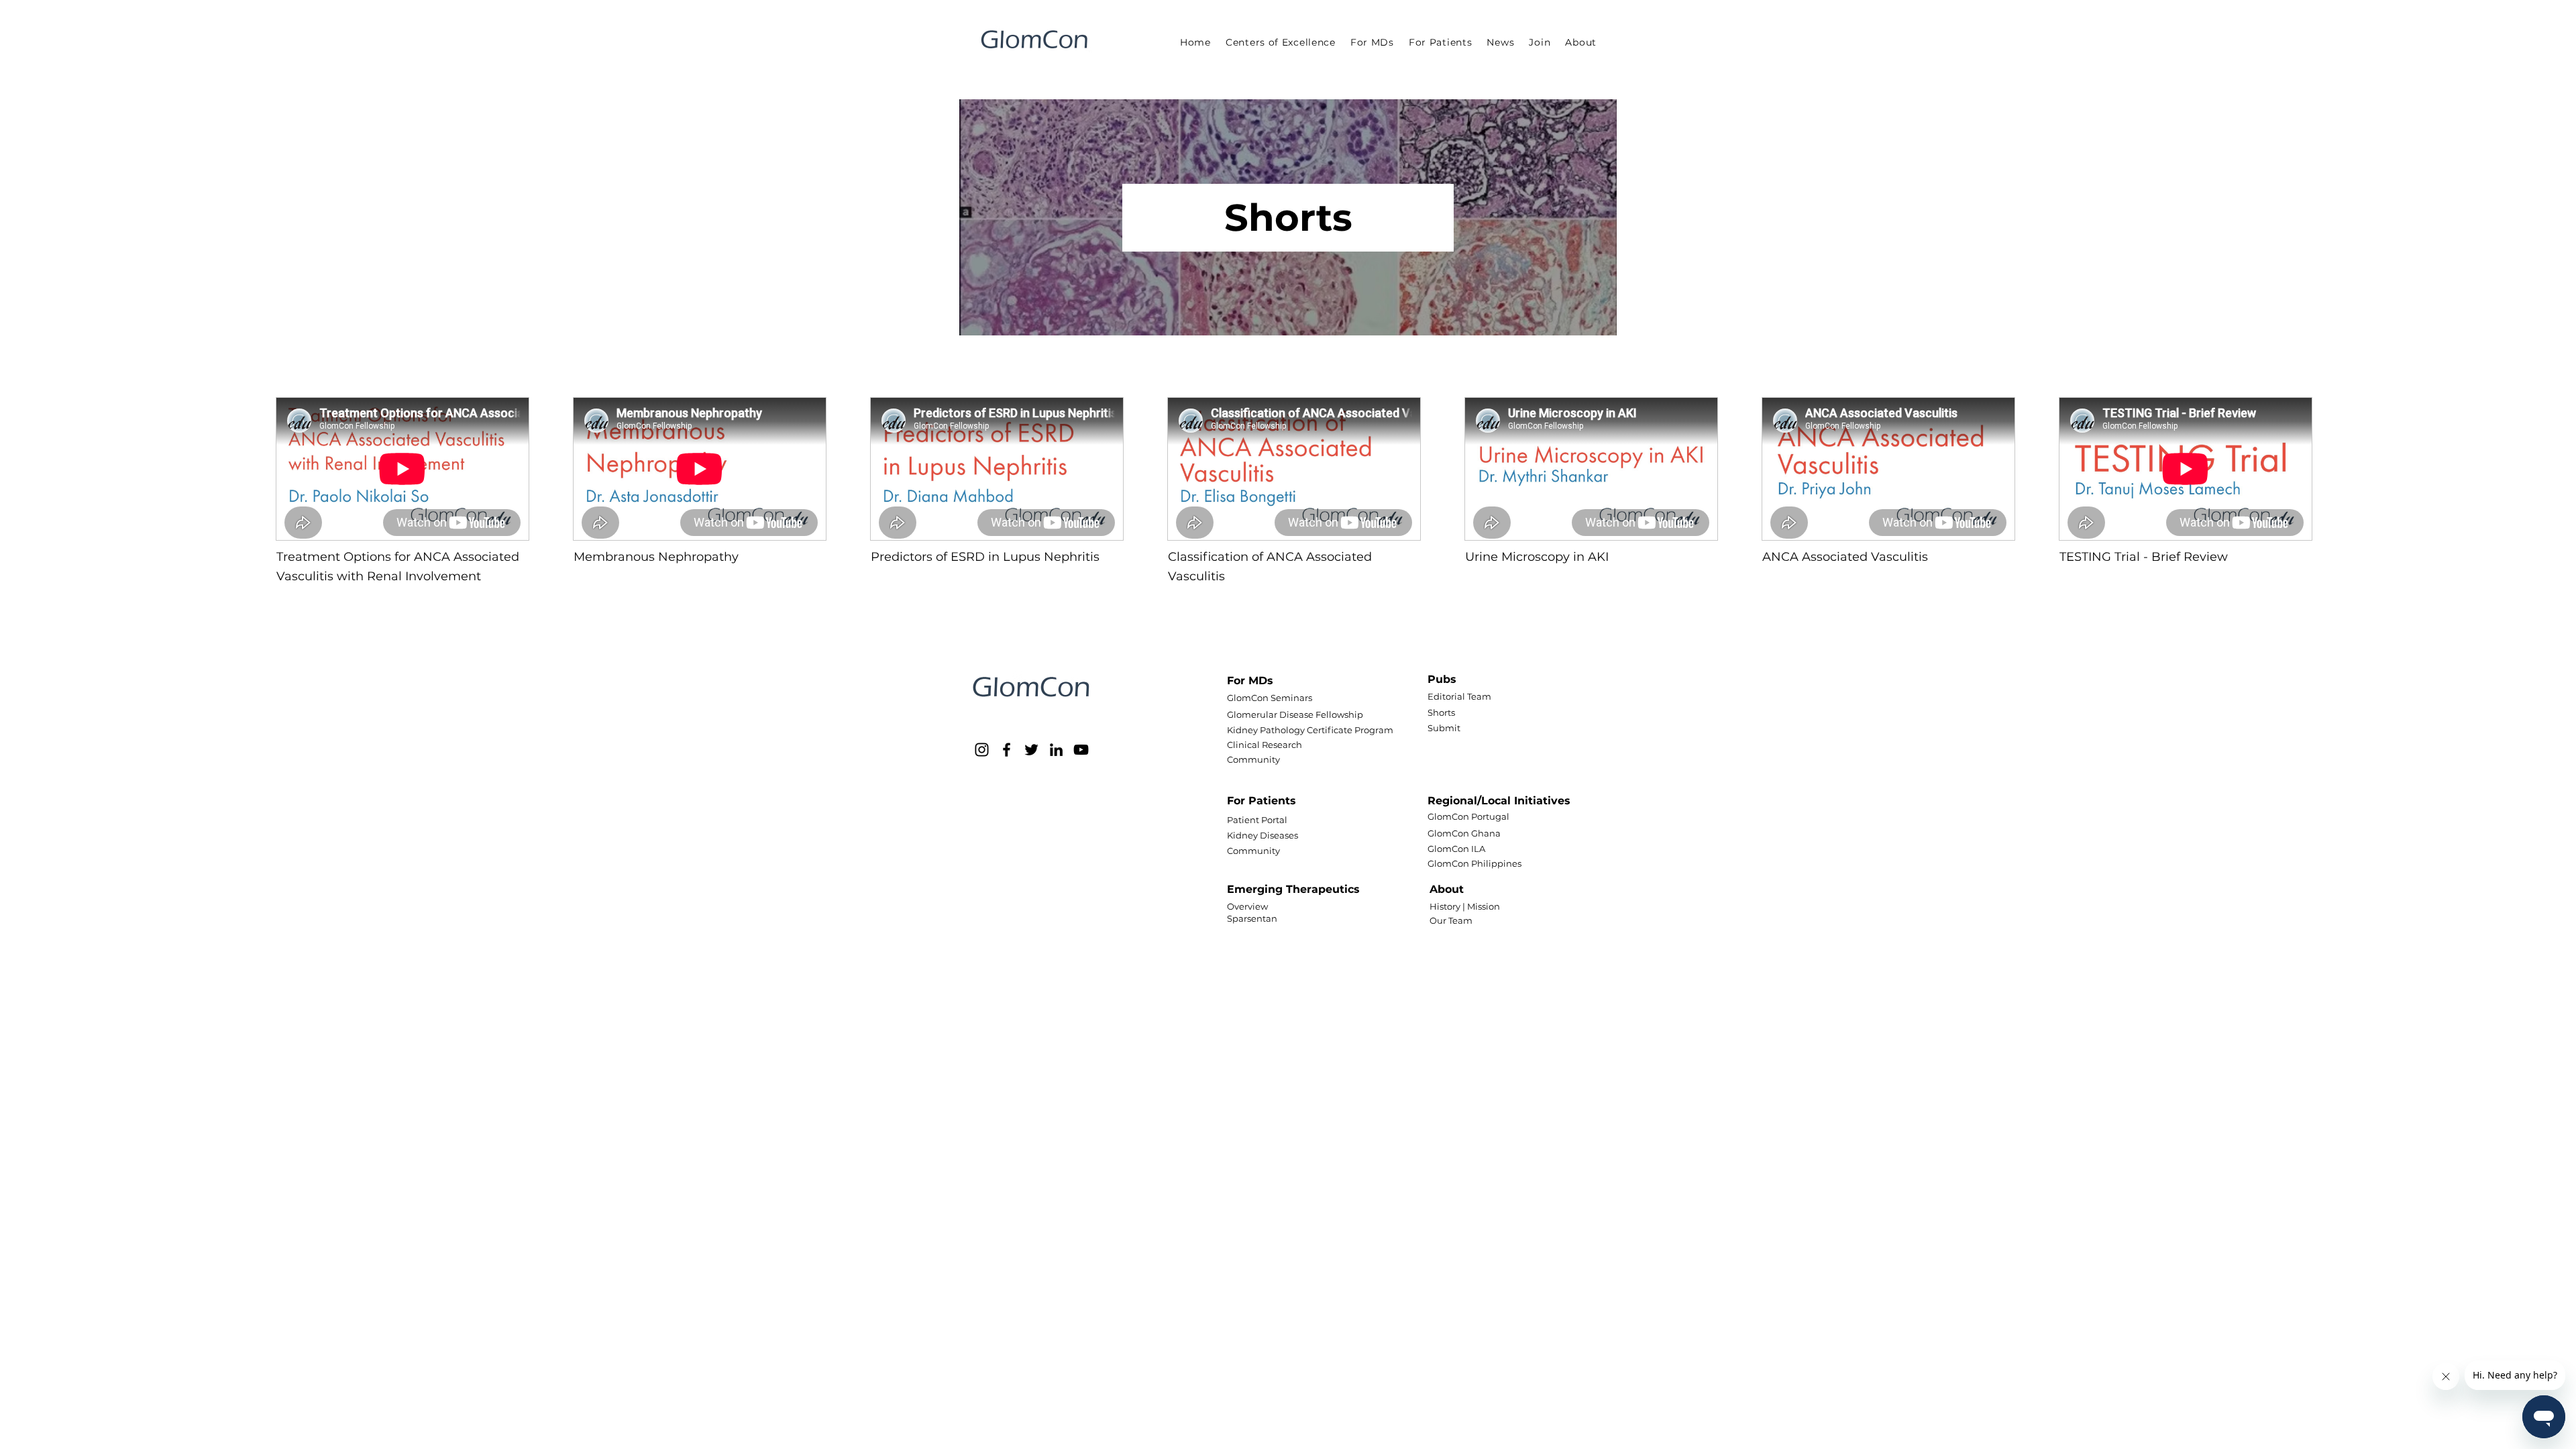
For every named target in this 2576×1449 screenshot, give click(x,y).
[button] (1372, 42)
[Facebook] (1007, 750)
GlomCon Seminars (1270, 698)
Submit (1444, 728)
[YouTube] (1081, 750)
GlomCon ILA (1456, 849)
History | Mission (1465, 906)
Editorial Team (1459, 696)
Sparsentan (1252, 918)
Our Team (1451, 920)
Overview (1247, 906)
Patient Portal (1257, 820)
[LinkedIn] (1056, 750)
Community (1253, 759)
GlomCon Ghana (1464, 833)
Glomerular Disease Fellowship (1295, 714)
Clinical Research (1265, 745)
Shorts (1441, 712)
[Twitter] (1031, 750)
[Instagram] (982, 750)
